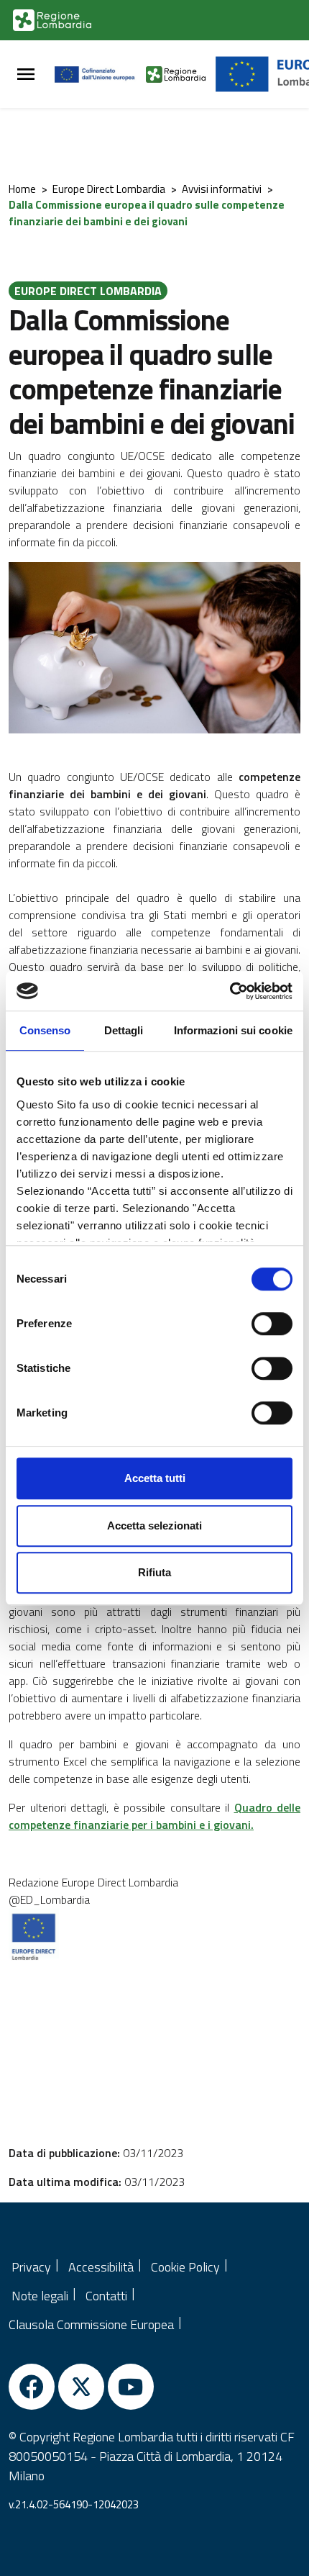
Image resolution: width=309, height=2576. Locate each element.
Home (22, 189)
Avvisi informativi (222, 189)
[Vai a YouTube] (131, 2387)
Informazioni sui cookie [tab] (233, 1030)
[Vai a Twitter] (81, 2387)
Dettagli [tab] (124, 1030)
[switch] (272, 1324)
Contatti (106, 2296)
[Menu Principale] (26, 74)
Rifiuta (154, 1572)
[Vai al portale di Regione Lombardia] (52, 20)
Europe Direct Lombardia (109, 189)
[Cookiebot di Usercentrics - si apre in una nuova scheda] (230, 991)
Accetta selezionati (154, 1526)
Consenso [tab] (45, 1030)
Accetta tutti (155, 1478)
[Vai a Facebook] (32, 2387)
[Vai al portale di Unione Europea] (100, 74)
